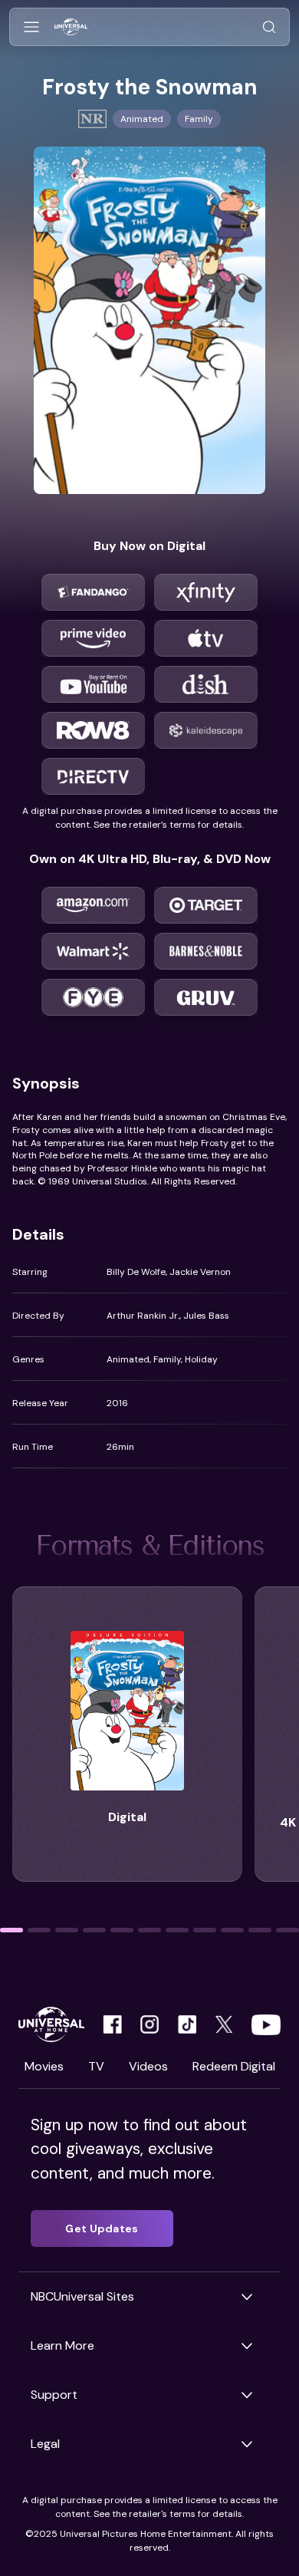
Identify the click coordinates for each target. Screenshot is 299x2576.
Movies (44, 2066)
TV (96, 2066)
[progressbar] (11, 1930)
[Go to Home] (71, 27)
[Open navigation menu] (31, 27)
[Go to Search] (269, 27)
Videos (148, 2066)
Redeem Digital (234, 2066)
